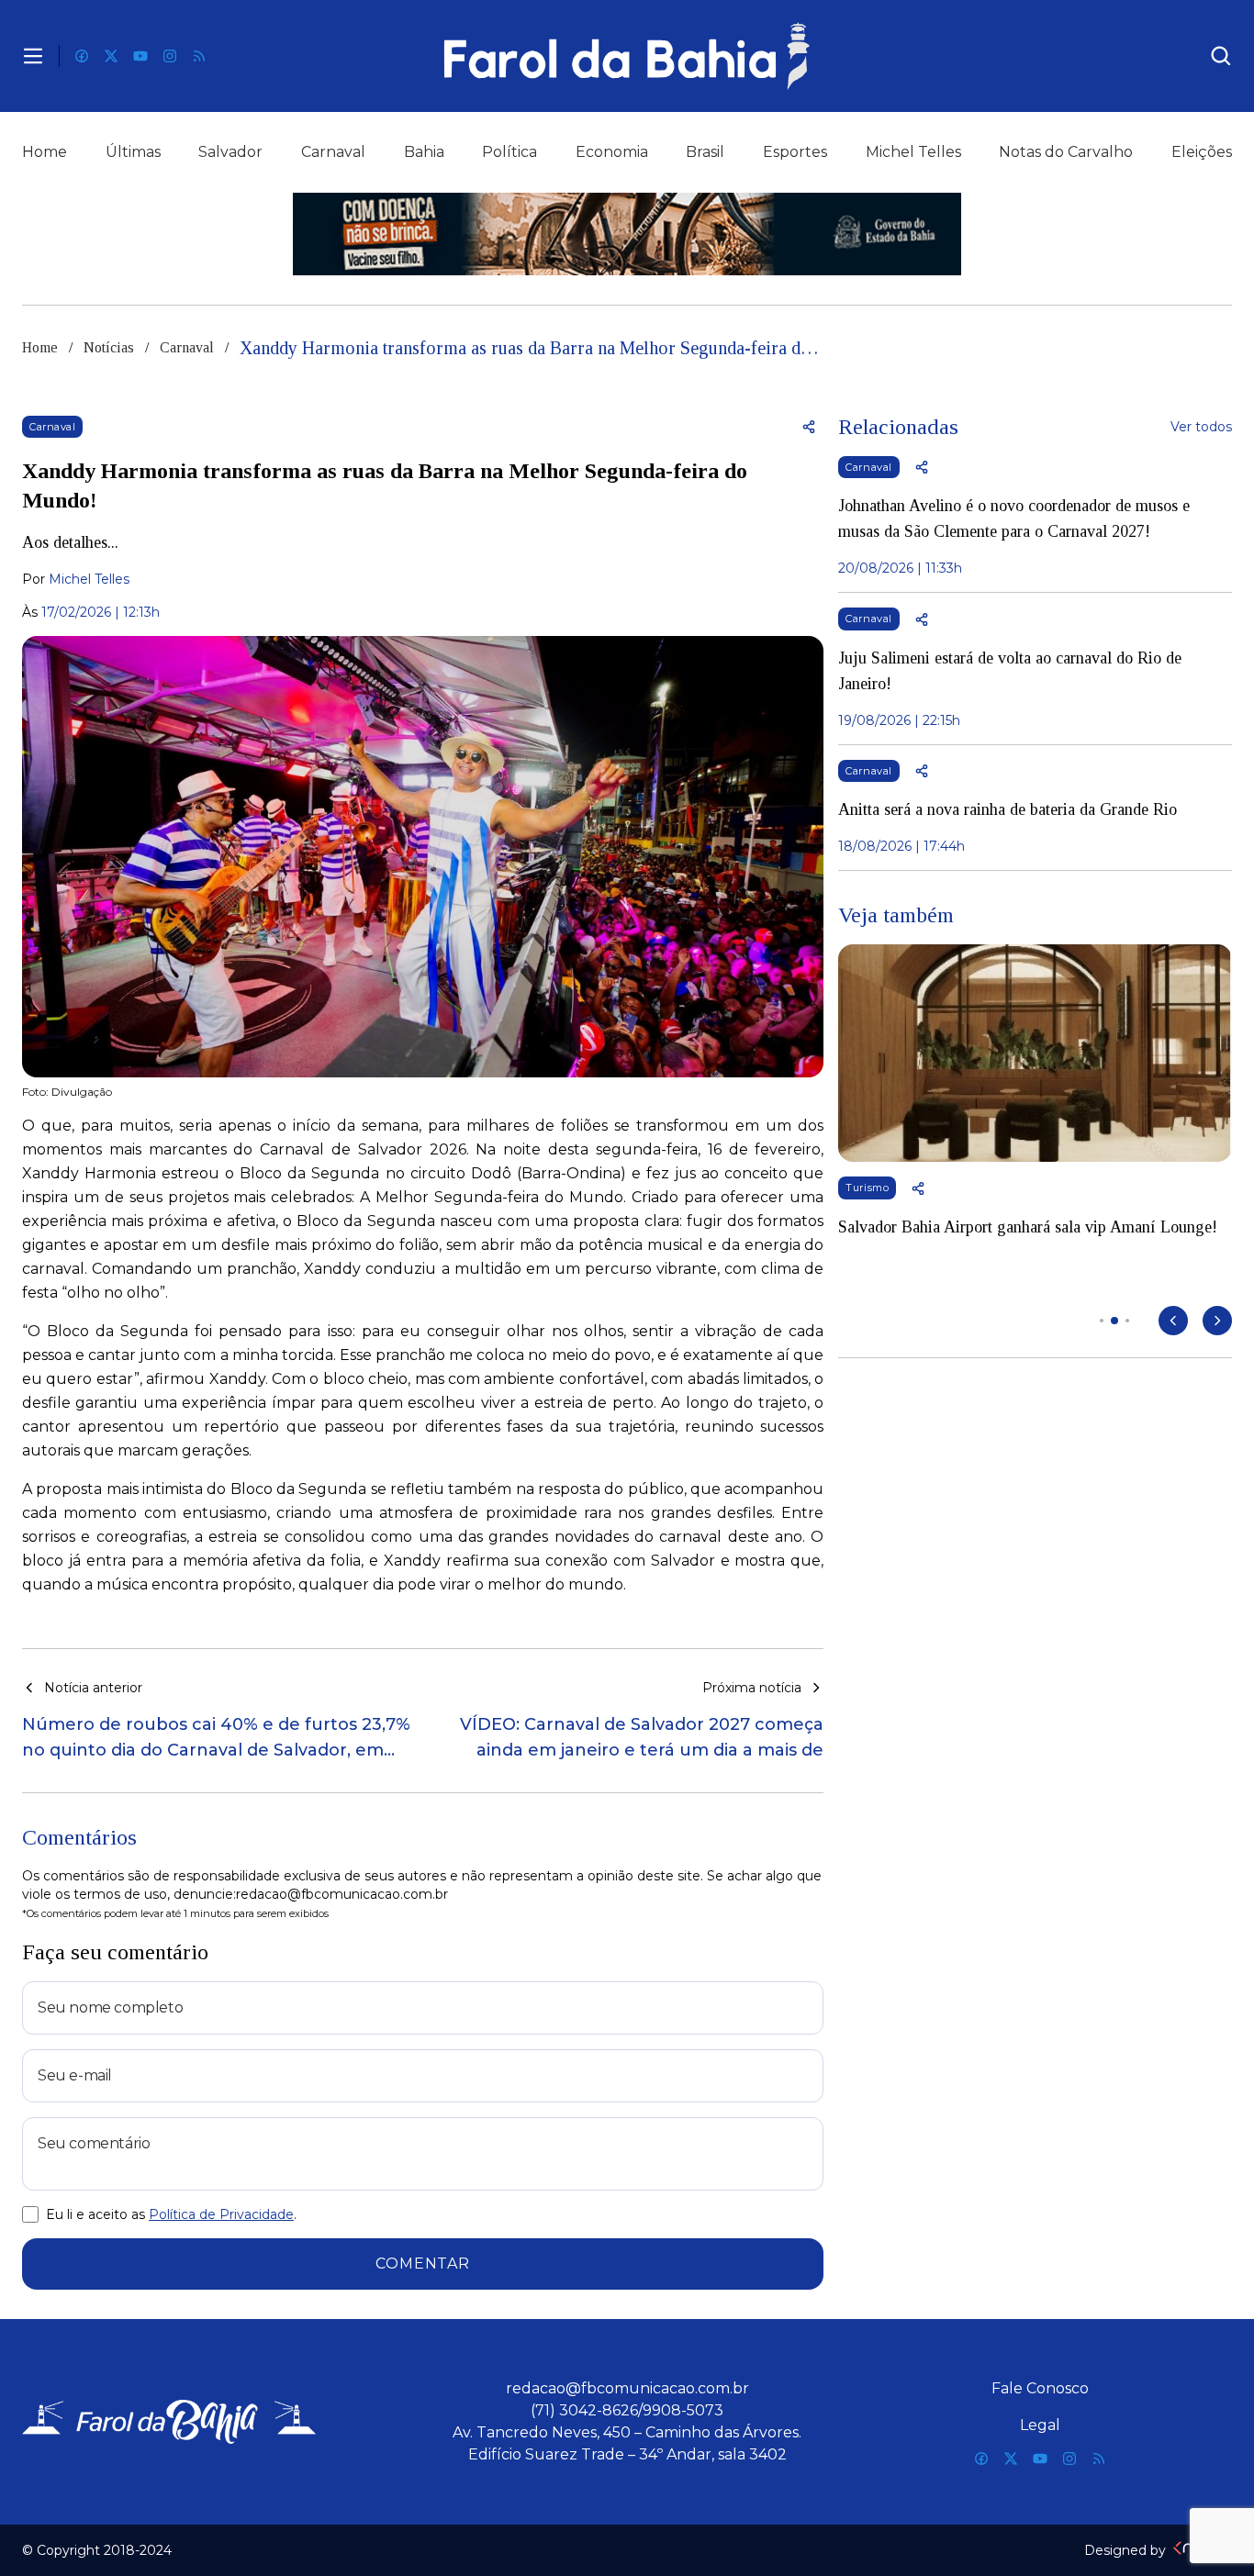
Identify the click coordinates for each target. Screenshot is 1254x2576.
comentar (422, 2264)
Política (509, 152)
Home (45, 152)
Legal (1040, 2425)
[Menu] (33, 56)
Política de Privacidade (221, 2214)
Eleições (1202, 152)
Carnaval (333, 152)
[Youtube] (140, 56)
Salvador (230, 152)
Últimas (133, 152)
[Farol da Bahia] (627, 56)
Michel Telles (913, 152)
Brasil (705, 152)
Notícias (109, 347)
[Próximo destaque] (1217, 1321)
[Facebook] (82, 56)
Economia (612, 152)
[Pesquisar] (1221, 56)
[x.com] (111, 56)
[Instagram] (170, 56)
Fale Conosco (1040, 2388)
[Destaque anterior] (1173, 1321)
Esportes (795, 152)
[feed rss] (199, 56)
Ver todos (1201, 427)
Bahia (424, 152)
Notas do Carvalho (1066, 152)
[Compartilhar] (809, 427)
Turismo (867, 1188)
